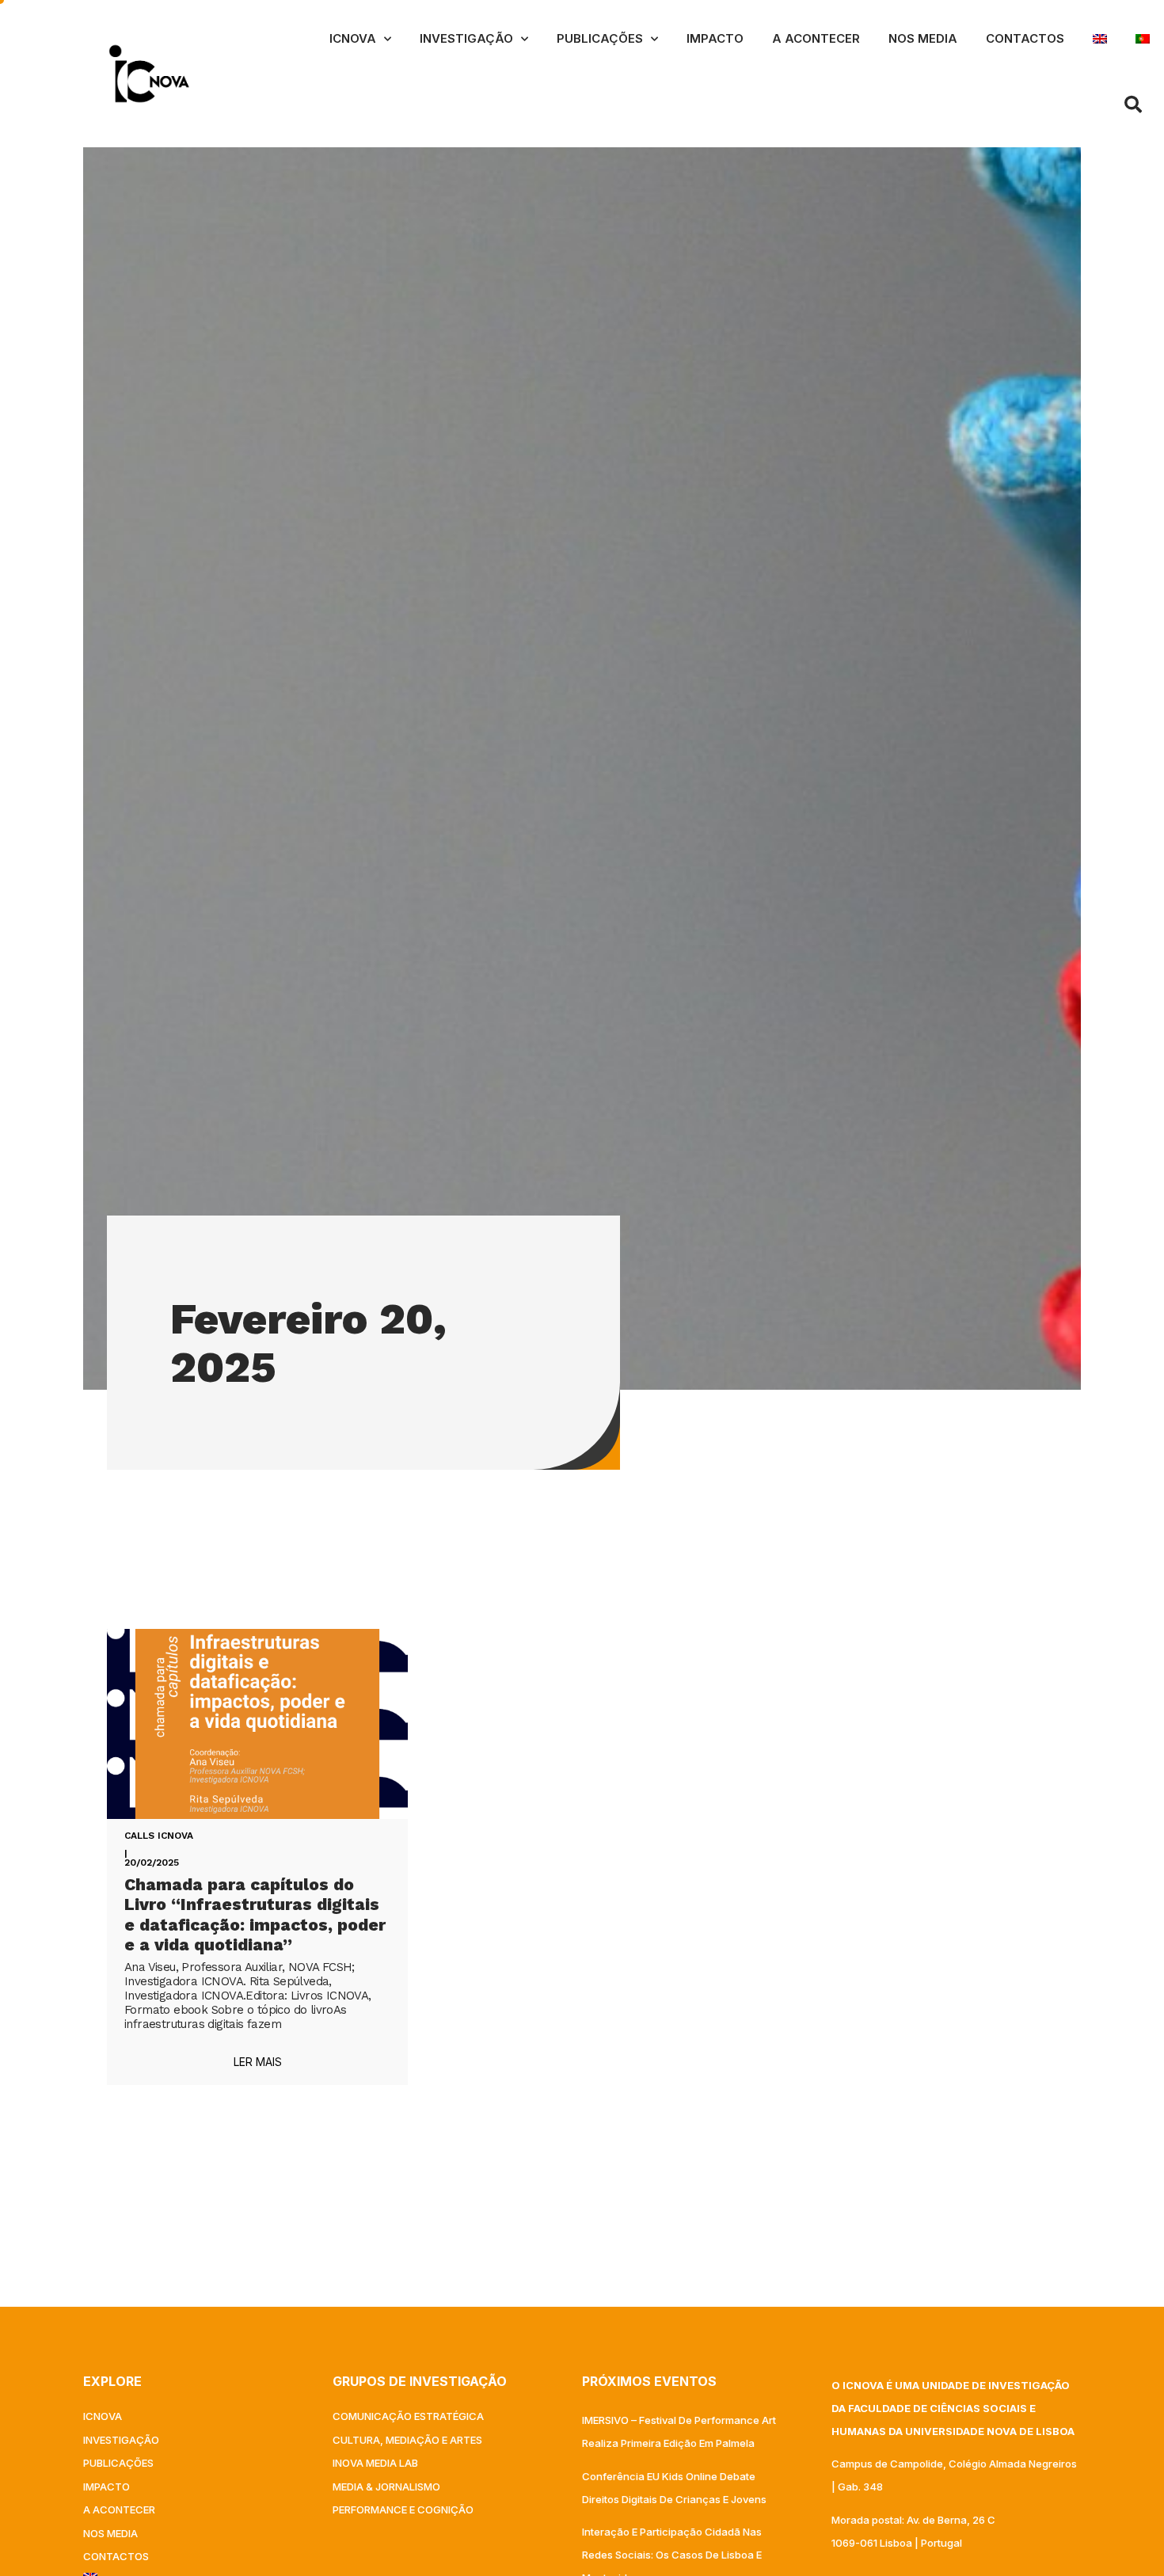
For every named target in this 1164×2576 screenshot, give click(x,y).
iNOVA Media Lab (375, 2463)
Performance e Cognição (403, 2509)
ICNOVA (353, 38)
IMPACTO (715, 38)
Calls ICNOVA (159, 1836)
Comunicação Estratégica (408, 2416)
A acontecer (816, 38)
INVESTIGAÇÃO (466, 38)
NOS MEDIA (923, 38)
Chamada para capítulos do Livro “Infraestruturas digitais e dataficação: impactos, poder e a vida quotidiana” (255, 1914)
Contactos (1025, 38)
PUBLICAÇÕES (600, 38)
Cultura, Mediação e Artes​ (407, 2440)
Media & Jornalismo (386, 2487)
